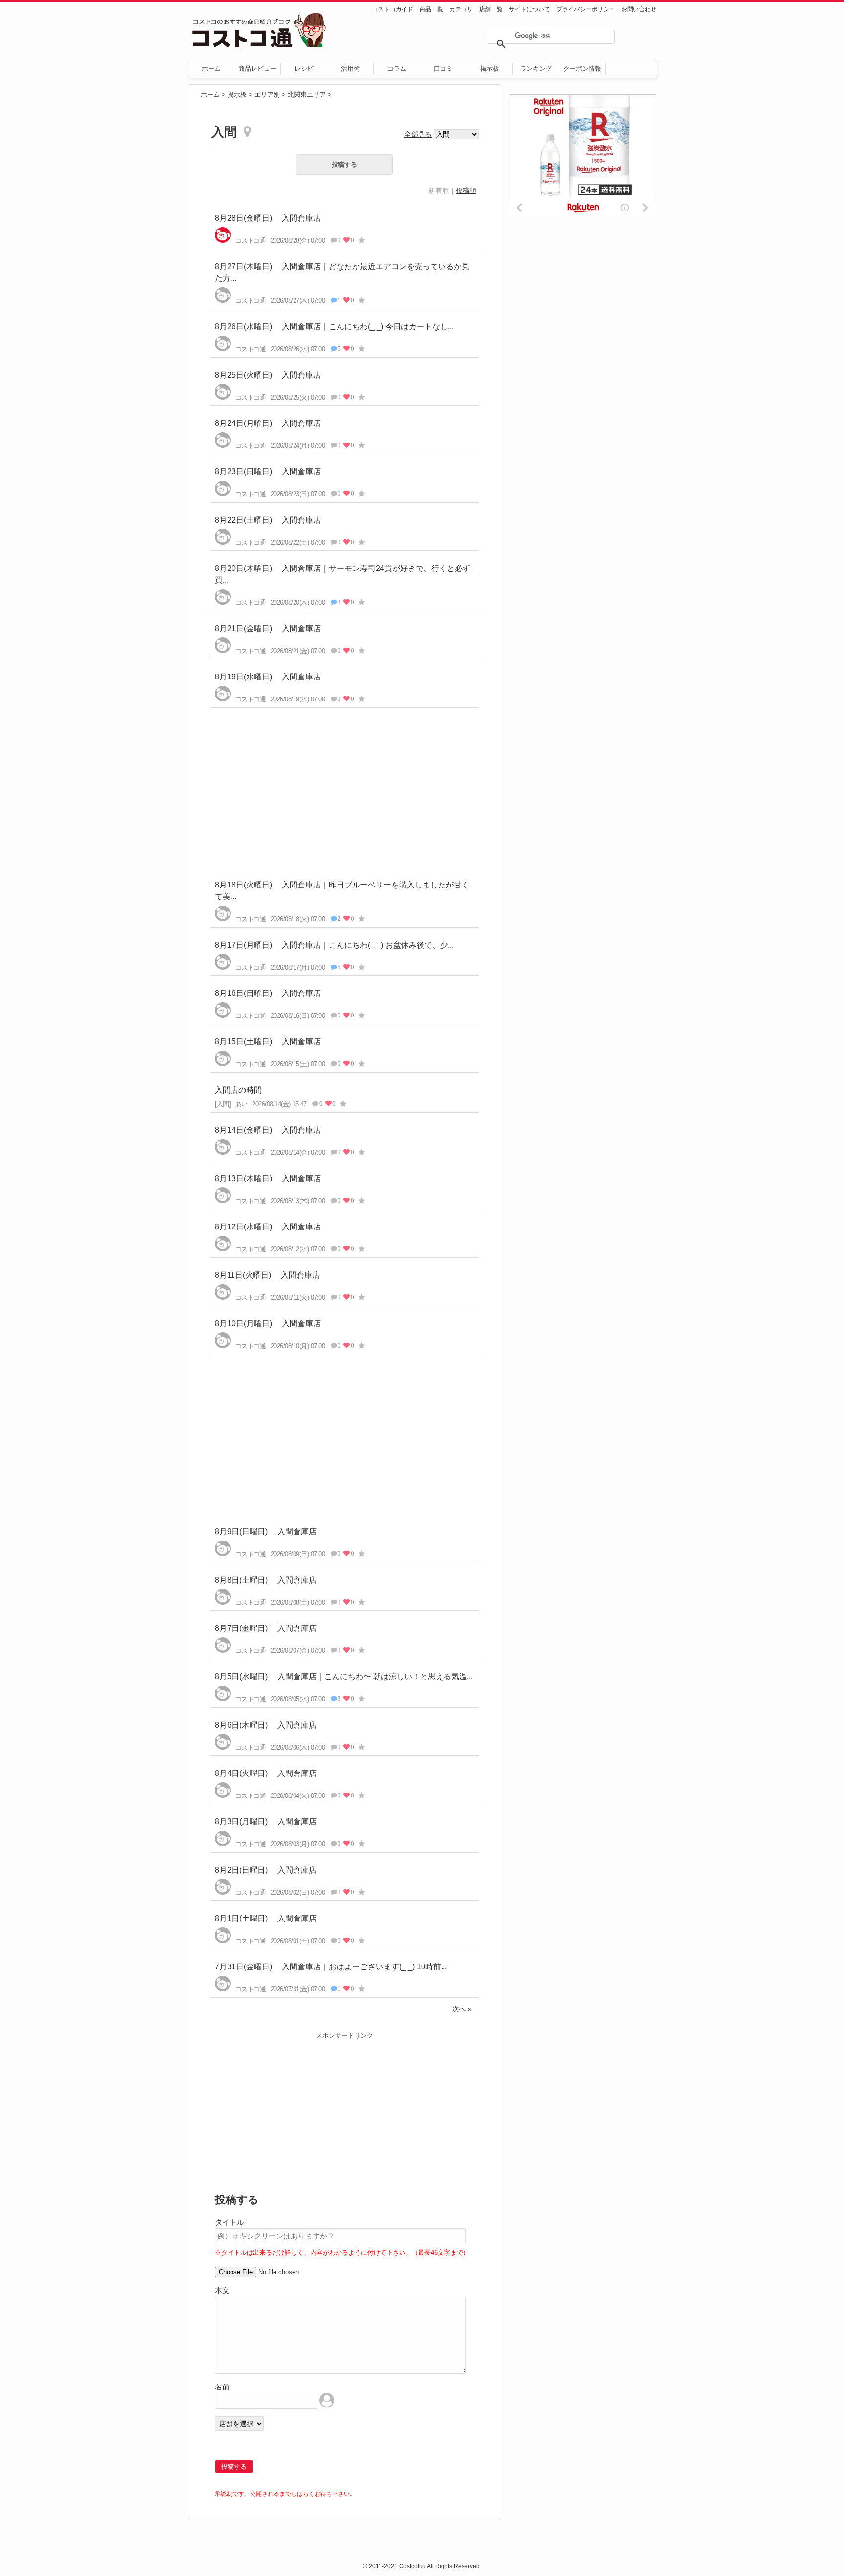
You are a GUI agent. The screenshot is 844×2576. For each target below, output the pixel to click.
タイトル (230, 2222)
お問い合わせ (639, 9)
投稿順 (466, 190)
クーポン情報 (582, 69)
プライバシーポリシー (586, 9)
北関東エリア (307, 95)
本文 (222, 2291)
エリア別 (267, 95)
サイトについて (529, 9)
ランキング (536, 69)
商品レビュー (257, 69)
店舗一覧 (491, 9)
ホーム (211, 69)
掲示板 (490, 69)
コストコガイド (393, 9)
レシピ (304, 69)
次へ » (462, 2009)
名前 (222, 2387)
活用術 (350, 69)
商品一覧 (431, 9)
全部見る (418, 134)
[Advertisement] (344, 786)
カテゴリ (461, 9)
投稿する (344, 164)
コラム (397, 69)
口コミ (443, 69)
